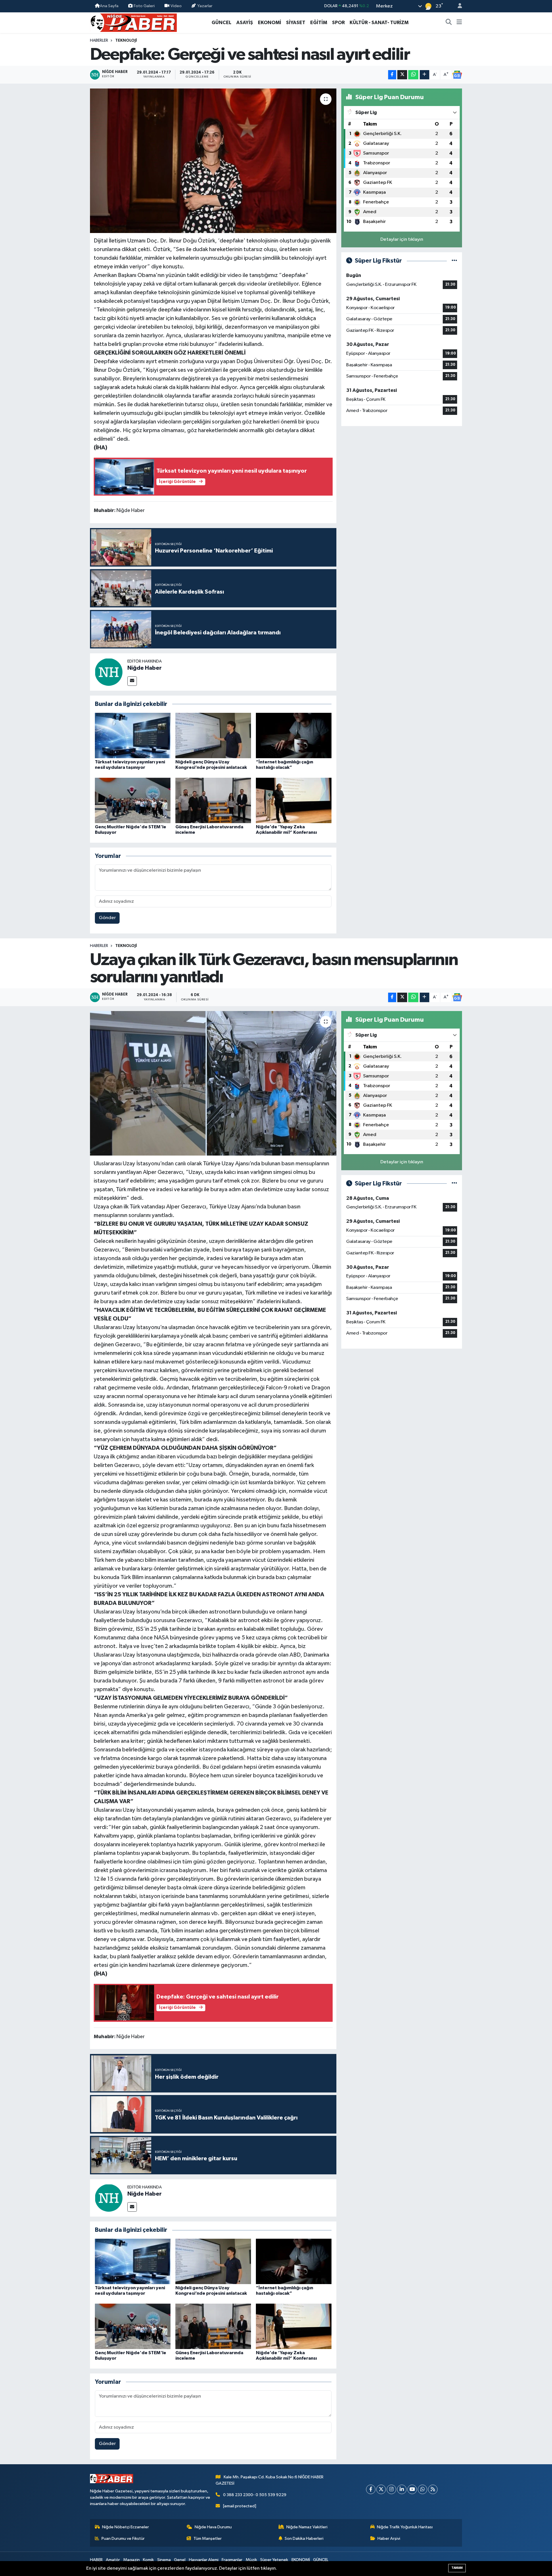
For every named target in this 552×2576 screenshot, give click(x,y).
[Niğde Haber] (109, 672)
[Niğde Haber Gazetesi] (133, 22)
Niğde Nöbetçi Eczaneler (125, 2527)
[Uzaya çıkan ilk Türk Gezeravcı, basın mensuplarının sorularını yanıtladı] (213, 1083)
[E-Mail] (132, 681)
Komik (148, 2560)
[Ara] (449, 23)
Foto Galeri (144, 6)
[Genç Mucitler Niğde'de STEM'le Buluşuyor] (133, 800)
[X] (381, 2489)
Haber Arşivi (389, 2539)
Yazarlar (205, 6)
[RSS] (433, 2489)
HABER (96, 2560)
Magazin (132, 2560)
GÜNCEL (222, 23)
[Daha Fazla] (424, 75)
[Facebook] (371, 2489)
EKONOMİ (270, 23)
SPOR (338, 23)
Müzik (251, 2560)
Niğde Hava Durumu (213, 2527)
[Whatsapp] (422, 2489)
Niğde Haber (144, 668)
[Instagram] (391, 2489)
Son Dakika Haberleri (304, 2539)
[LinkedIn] (402, 2489)
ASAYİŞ (245, 23)
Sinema (164, 2560)
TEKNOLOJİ (126, 41)
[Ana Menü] (459, 23)
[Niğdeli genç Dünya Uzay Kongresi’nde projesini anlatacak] (213, 735)
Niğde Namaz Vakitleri (307, 2527)
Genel (180, 2560)
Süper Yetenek (274, 2560)
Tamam (457, 2568)
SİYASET (296, 23)
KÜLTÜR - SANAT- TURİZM (379, 23)
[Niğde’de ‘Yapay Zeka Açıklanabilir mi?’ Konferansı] (294, 800)
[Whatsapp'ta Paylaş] (413, 75)
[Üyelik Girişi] (457, 6)
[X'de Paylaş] (402, 75)
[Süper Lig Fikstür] (454, 261)
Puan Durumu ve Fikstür (123, 2539)
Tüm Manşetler (208, 2539)
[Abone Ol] (457, 75)
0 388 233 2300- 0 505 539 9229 (255, 2495)
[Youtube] (412, 2489)
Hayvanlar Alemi (204, 2560)
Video (176, 6)
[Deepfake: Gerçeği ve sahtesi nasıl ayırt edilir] (213, 161)
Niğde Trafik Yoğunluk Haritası (405, 2527)
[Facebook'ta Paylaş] (392, 75)
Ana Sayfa (109, 6)
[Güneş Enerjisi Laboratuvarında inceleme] (213, 800)
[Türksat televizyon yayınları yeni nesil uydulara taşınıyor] (133, 735)
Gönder (107, 918)
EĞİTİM (319, 23)
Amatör (113, 2560)
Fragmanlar (232, 2560)
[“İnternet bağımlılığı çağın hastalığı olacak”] (294, 735)
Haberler (99, 41)
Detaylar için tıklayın (402, 239)
